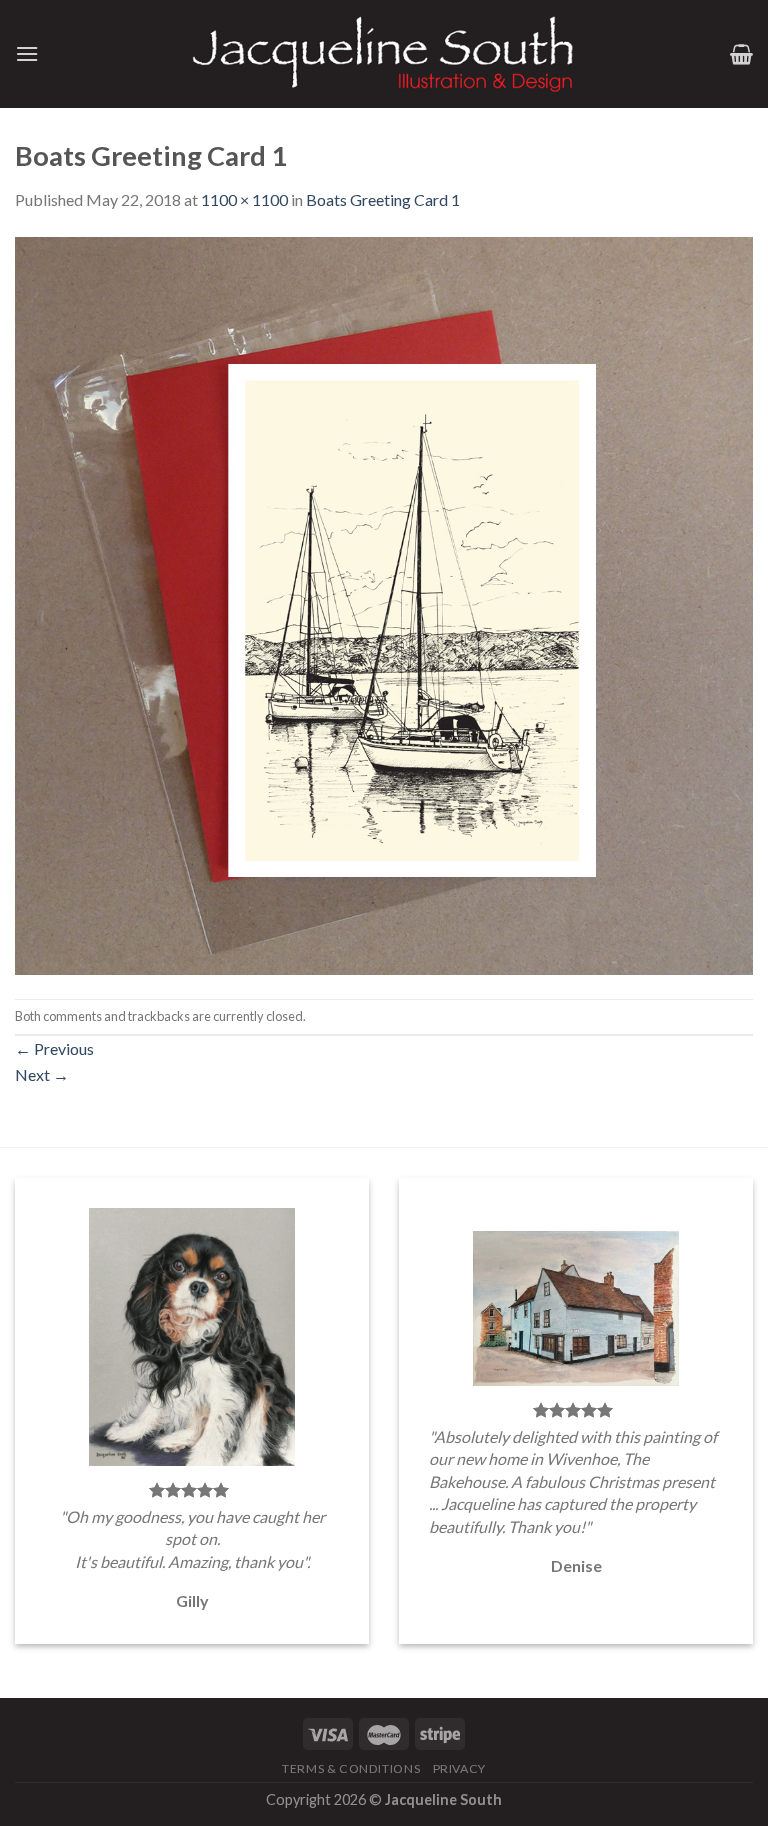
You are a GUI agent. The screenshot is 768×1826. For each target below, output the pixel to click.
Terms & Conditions (351, 1768)
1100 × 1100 (244, 199)
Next (42, 1074)
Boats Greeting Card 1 (383, 199)
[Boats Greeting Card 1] (384, 603)
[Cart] (741, 54)
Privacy (459, 1768)
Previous (54, 1048)
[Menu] (27, 53)
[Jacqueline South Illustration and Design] (384, 54)
